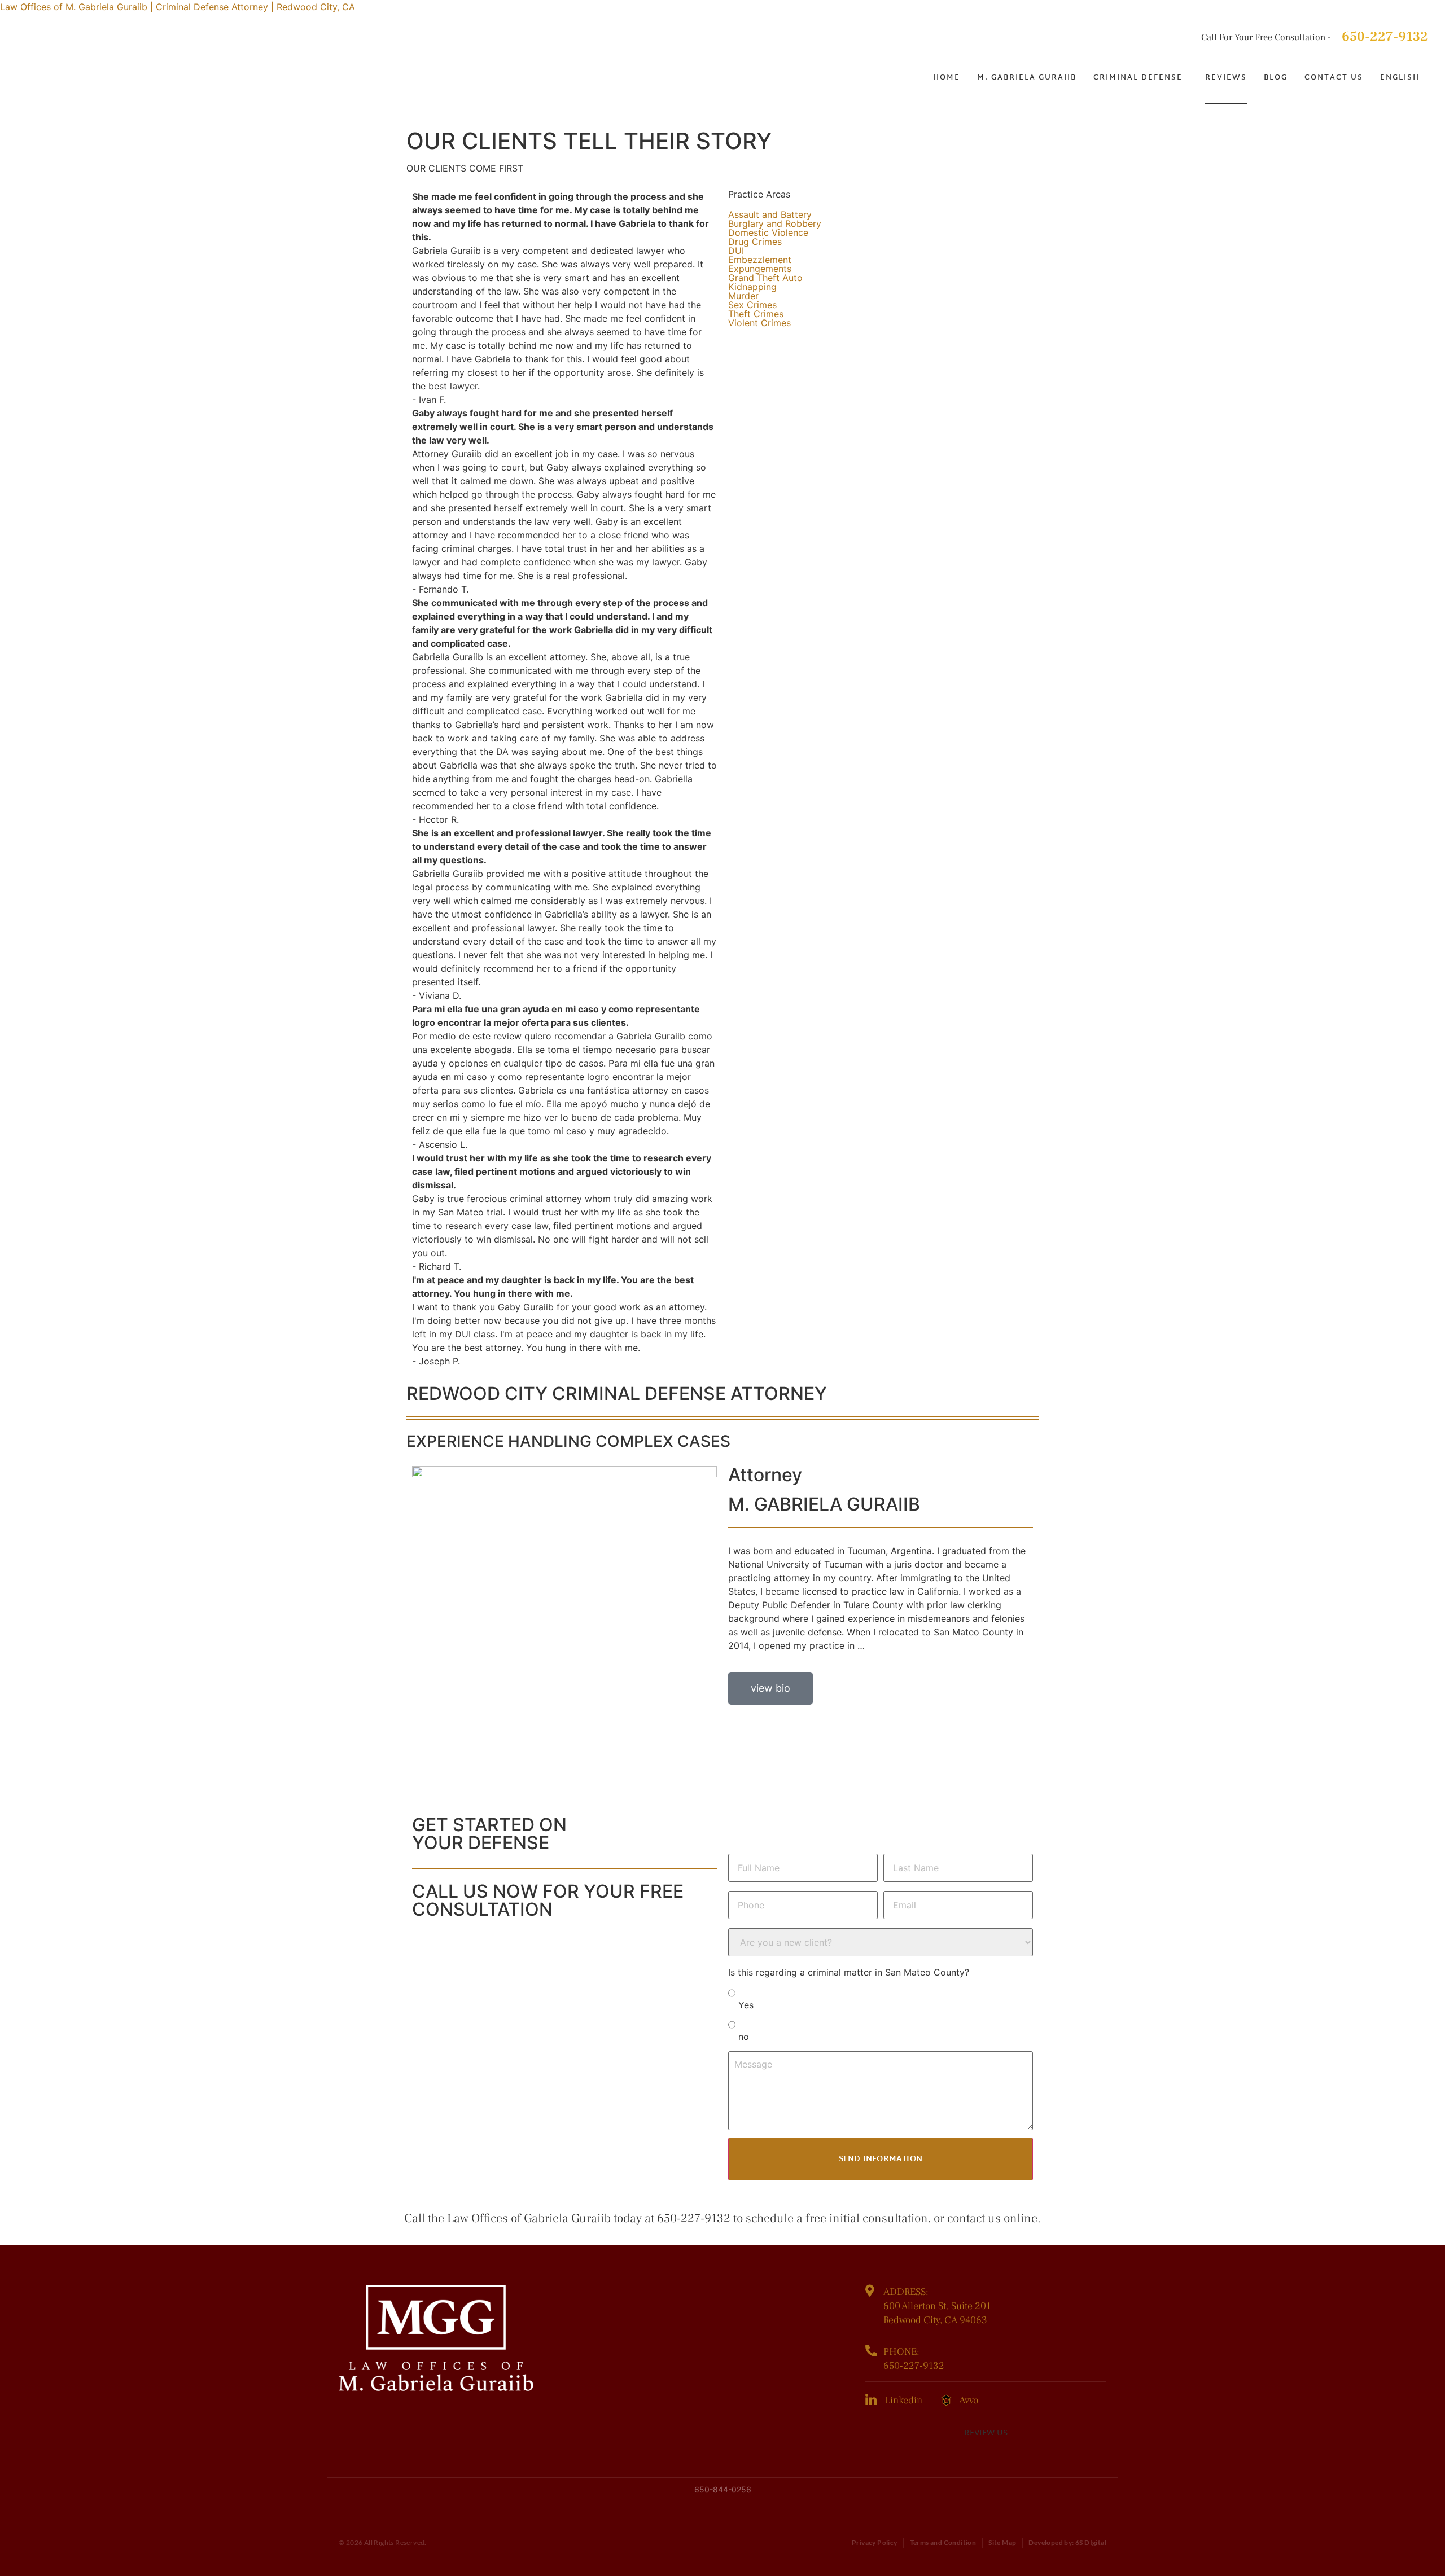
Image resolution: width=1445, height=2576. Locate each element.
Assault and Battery (770, 214)
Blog (1276, 78)
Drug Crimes (755, 242)
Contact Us (1334, 78)
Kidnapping (752, 287)
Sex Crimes (752, 305)
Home (947, 78)
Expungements (760, 269)
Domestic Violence (768, 232)
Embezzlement (760, 260)
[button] (1141, 78)
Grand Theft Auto (765, 278)
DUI (736, 251)
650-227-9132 (1385, 36)
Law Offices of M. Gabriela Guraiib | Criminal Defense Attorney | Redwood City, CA (178, 7)
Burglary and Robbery (775, 223)
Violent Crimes (759, 323)
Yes (746, 2005)
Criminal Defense (1138, 78)
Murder (743, 296)
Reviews (1226, 78)
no (744, 2037)
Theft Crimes (756, 314)
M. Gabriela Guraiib (1027, 78)
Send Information (881, 2159)
